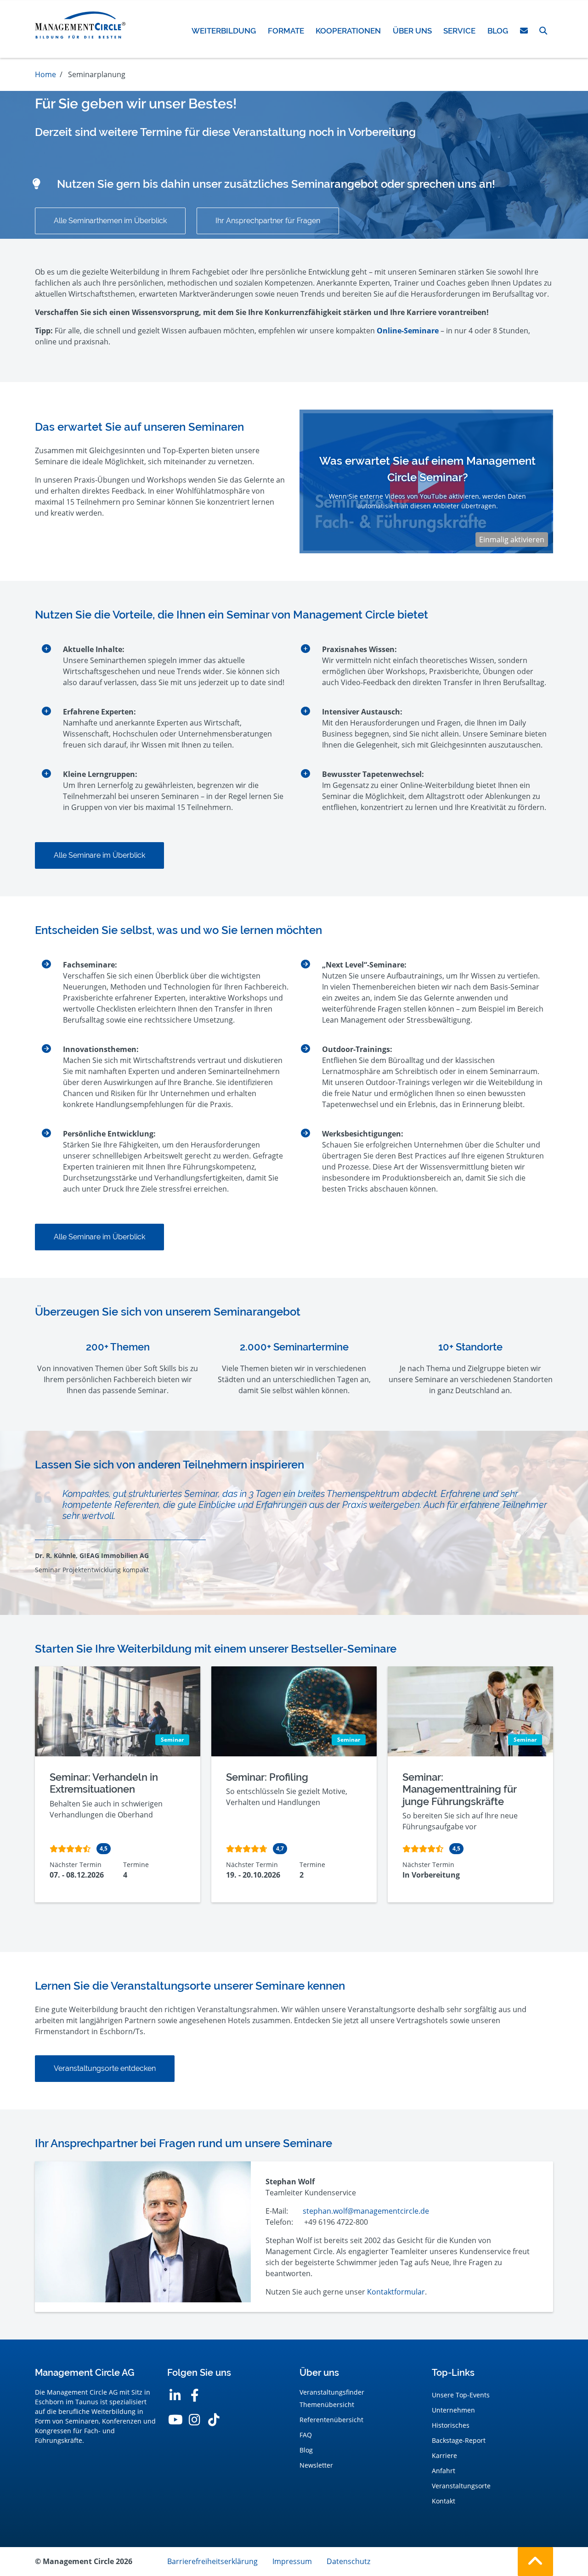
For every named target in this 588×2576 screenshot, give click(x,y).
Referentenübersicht (331, 2420)
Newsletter (316, 2465)
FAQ (306, 2435)
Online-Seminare (408, 331)
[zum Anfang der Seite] (535, 2562)
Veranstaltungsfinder (332, 2392)
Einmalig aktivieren (512, 540)
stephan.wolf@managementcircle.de (366, 2211)
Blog (306, 2450)
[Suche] (543, 31)
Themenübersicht (327, 2404)
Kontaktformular (396, 2292)
